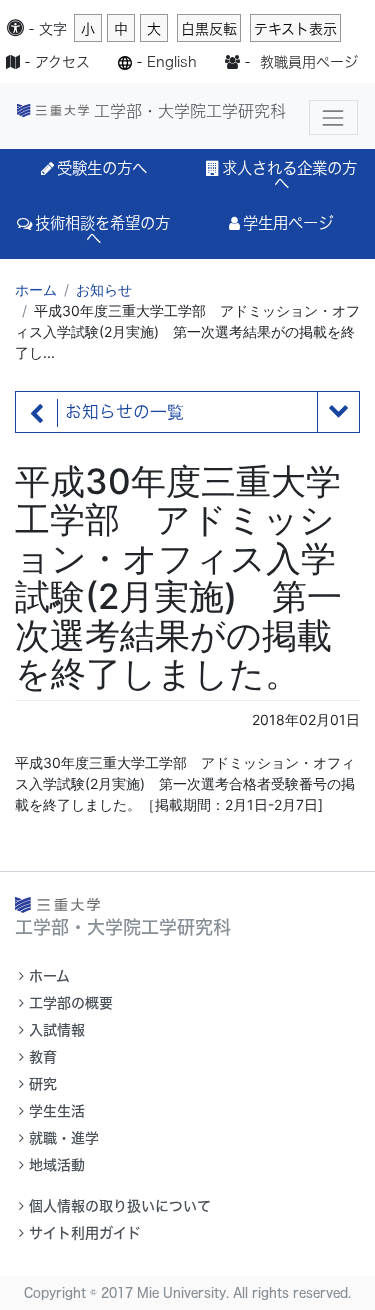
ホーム (36, 289)
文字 (53, 29)
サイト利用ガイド (85, 1233)
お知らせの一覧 (124, 412)
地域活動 (57, 1165)
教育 (43, 1057)
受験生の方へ (102, 168)
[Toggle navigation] (333, 117)
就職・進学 (64, 1138)
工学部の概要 (71, 1003)
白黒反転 (209, 29)
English (172, 62)
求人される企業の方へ (289, 175)
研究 (43, 1084)
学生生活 (57, 1111)
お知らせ (104, 289)
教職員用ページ (309, 62)
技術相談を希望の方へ (102, 230)
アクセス (62, 62)
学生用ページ (288, 223)
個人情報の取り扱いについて (120, 1206)
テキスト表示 (295, 29)
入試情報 (57, 1030)
